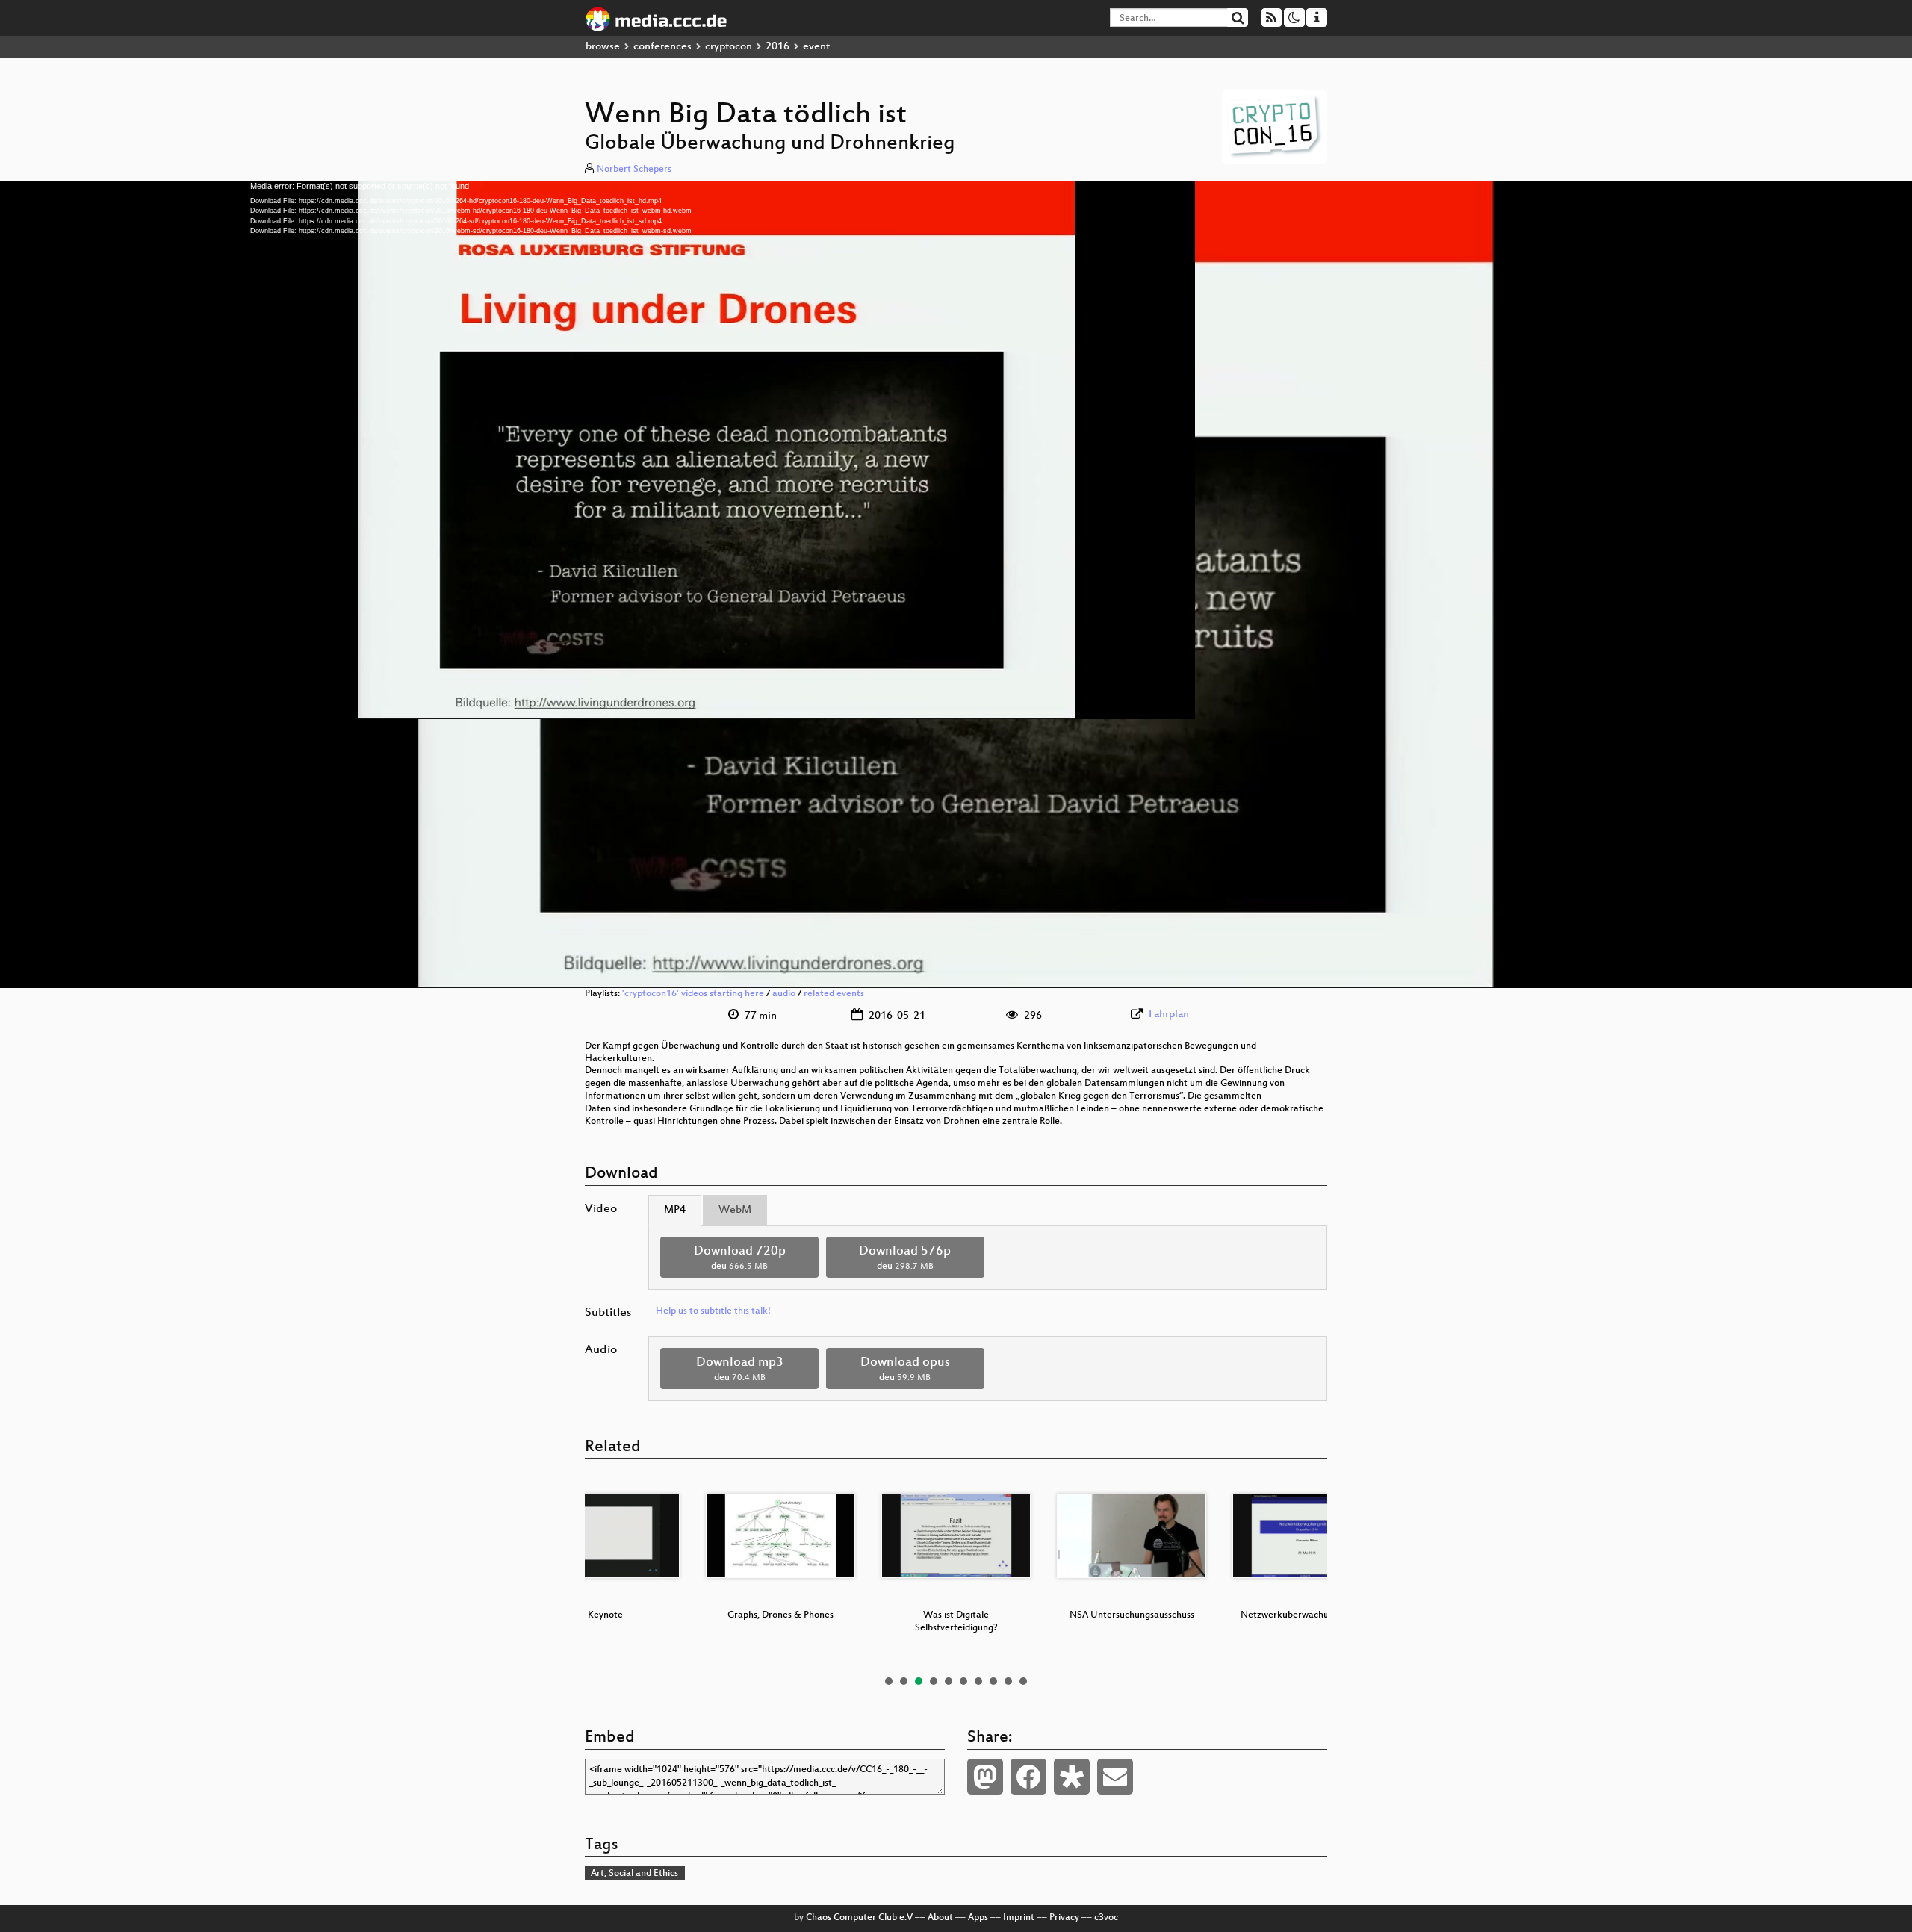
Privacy (1064, 1918)
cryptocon (729, 47)
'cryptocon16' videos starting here (693, 994)
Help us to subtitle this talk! (713, 1311)
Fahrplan (1169, 1015)
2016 (777, 47)
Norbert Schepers (634, 170)
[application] (956, 585)
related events (834, 994)
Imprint (1019, 1918)
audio (784, 994)
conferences (662, 47)
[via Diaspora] (1072, 1777)
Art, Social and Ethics (634, 1874)
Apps (978, 1918)
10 (1023, 1681)
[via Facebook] (1028, 1777)
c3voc (1106, 1918)
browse (603, 47)
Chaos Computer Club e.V (859, 1918)
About (940, 1918)
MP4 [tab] (675, 1210)
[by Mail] (1115, 1777)
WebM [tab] (735, 1210)
